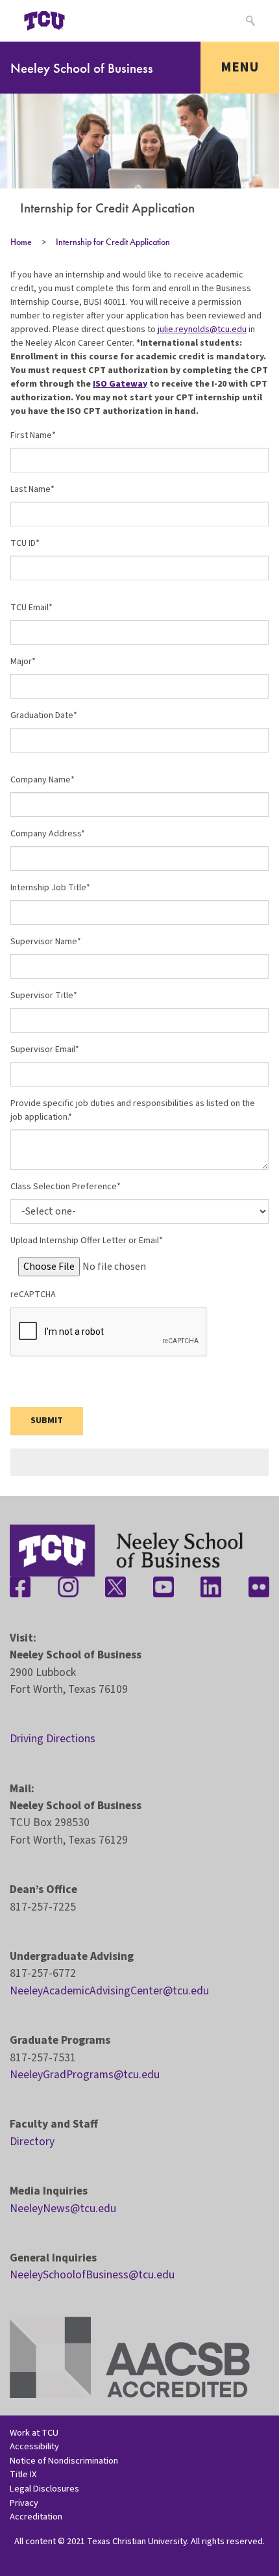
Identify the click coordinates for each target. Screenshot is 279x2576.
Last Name (30, 489)
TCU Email (30, 608)
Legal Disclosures (44, 2489)
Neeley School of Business (82, 68)
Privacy (24, 2503)
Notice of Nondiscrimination (64, 2461)
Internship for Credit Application (113, 242)
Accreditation (36, 2517)
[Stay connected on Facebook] (20, 1587)
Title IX (23, 2474)
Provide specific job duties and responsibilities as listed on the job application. (133, 1110)
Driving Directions (53, 1739)
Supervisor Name (44, 942)
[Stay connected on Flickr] (259, 1587)
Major (21, 662)
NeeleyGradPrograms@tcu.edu (85, 2075)
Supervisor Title (42, 996)
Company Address (46, 834)
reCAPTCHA (33, 1294)
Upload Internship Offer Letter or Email (85, 1241)
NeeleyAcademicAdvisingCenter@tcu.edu (109, 1991)
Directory (32, 2142)
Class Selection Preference (64, 1187)
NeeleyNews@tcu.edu (63, 2209)
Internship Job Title (48, 888)
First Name (31, 435)
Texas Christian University (137, 2541)
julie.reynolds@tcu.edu (202, 329)
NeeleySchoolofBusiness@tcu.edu (92, 2275)
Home (21, 242)
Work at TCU (34, 2433)
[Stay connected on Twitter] (115, 1587)
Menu (240, 67)
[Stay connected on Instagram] (68, 1587)
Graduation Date (42, 715)
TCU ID (23, 543)
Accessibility (34, 2446)
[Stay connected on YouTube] (164, 1587)
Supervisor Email (43, 1050)
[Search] (249, 21)
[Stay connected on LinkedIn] (211, 1587)
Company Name (41, 780)
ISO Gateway (120, 384)
